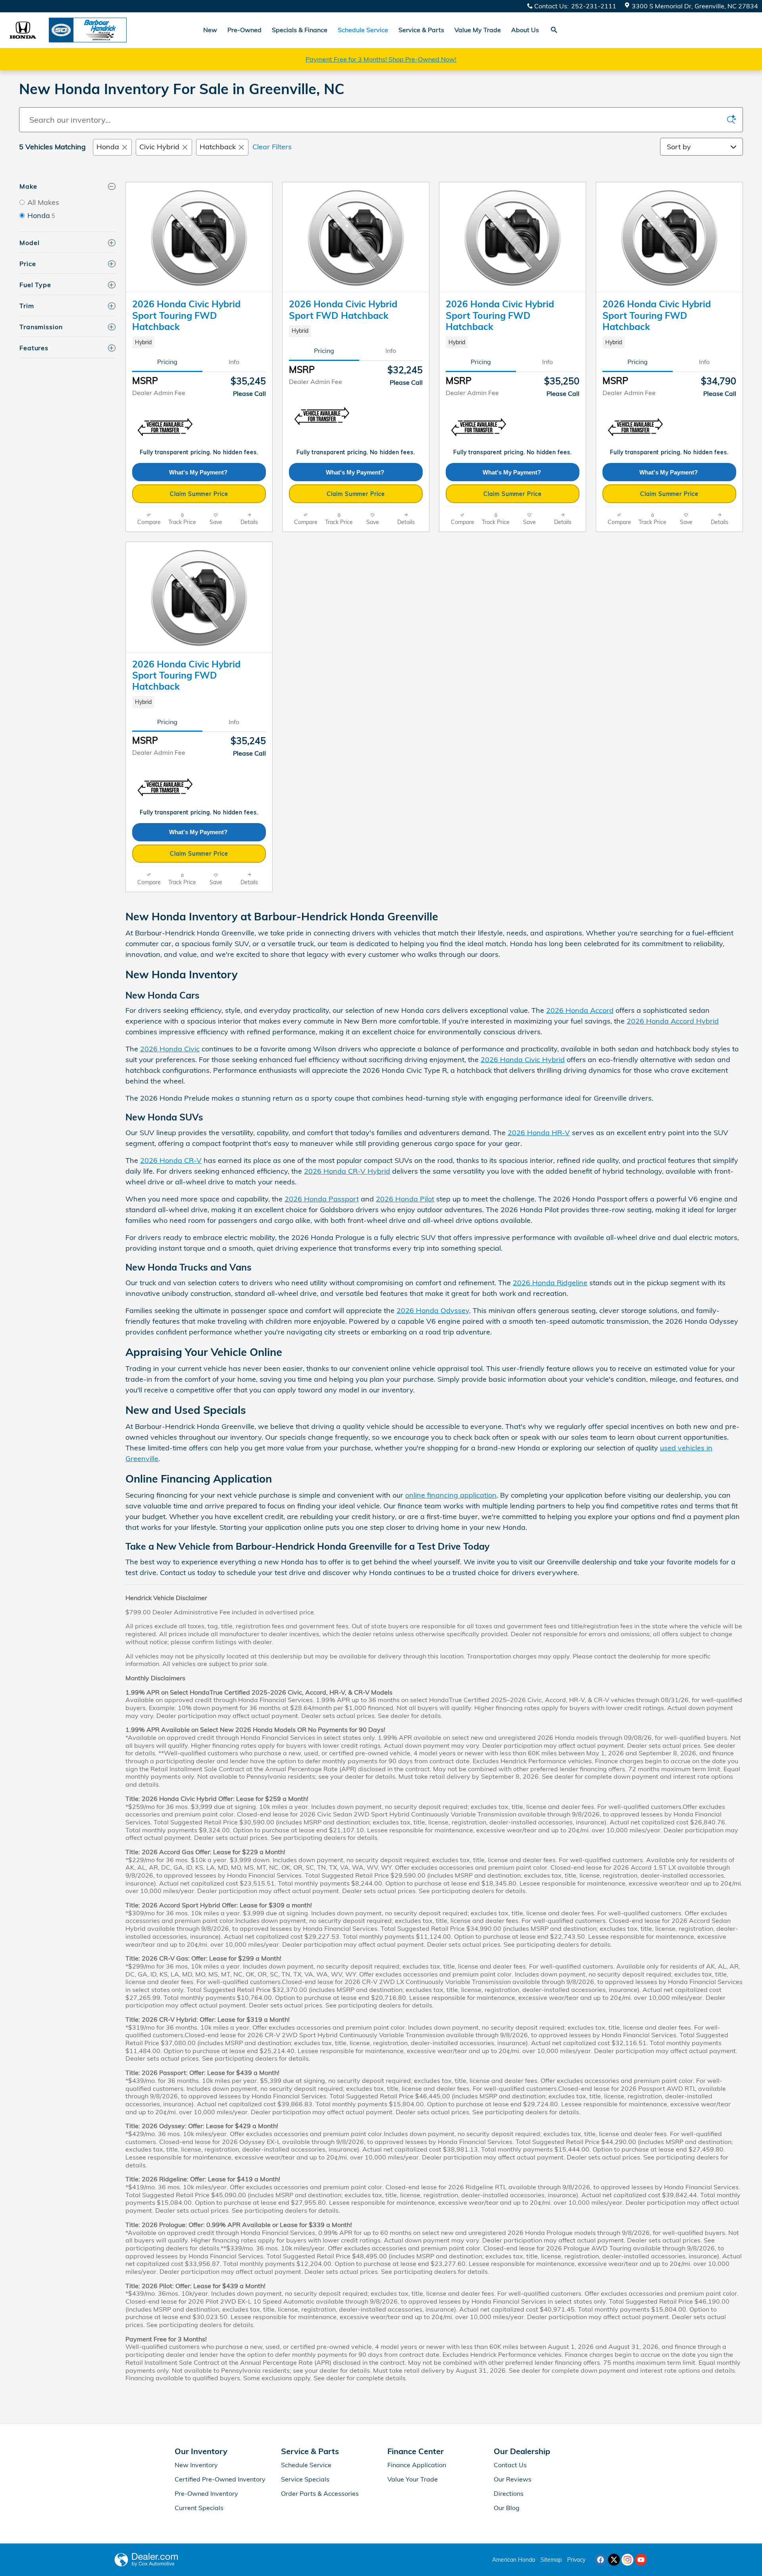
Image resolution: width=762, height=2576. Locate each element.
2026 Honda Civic (170, 1049)
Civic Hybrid (159, 147)
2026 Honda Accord (580, 1010)
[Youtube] (641, 2560)
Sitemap (551, 2560)
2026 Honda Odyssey (433, 1310)
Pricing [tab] (167, 362)
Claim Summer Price (199, 494)
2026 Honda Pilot (405, 1199)
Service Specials (305, 2479)
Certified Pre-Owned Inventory (220, 2479)
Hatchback (218, 147)
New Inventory (196, 2465)
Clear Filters (272, 147)
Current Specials (199, 2508)
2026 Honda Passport (322, 1199)
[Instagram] (627, 2560)
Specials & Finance (300, 30)
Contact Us (510, 2465)
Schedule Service (306, 2465)
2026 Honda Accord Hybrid (673, 1021)
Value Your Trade (413, 2479)
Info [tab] (234, 362)
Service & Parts (421, 30)
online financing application (451, 1495)
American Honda (514, 2560)
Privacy (576, 2560)
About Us (525, 30)
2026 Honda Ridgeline (550, 1283)
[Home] (23, 30)
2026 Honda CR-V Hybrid (347, 1171)
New (210, 30)
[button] (199, 342)
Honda (108, 147)
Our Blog (507, 2508)
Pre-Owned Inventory (206, 2493)
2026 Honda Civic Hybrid (523, 1060)
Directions (509, 2493)
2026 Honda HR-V (539, 1133)
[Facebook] (600, 2560)
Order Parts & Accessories (320, 2493)
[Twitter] (614, 2560)
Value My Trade (478, 30)
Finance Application (417, 2465)
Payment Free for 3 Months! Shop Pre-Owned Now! (381, 59)
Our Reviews (513, 2479)
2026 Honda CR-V (171, 1160)
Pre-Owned (244, 30)
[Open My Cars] (580, 30)
